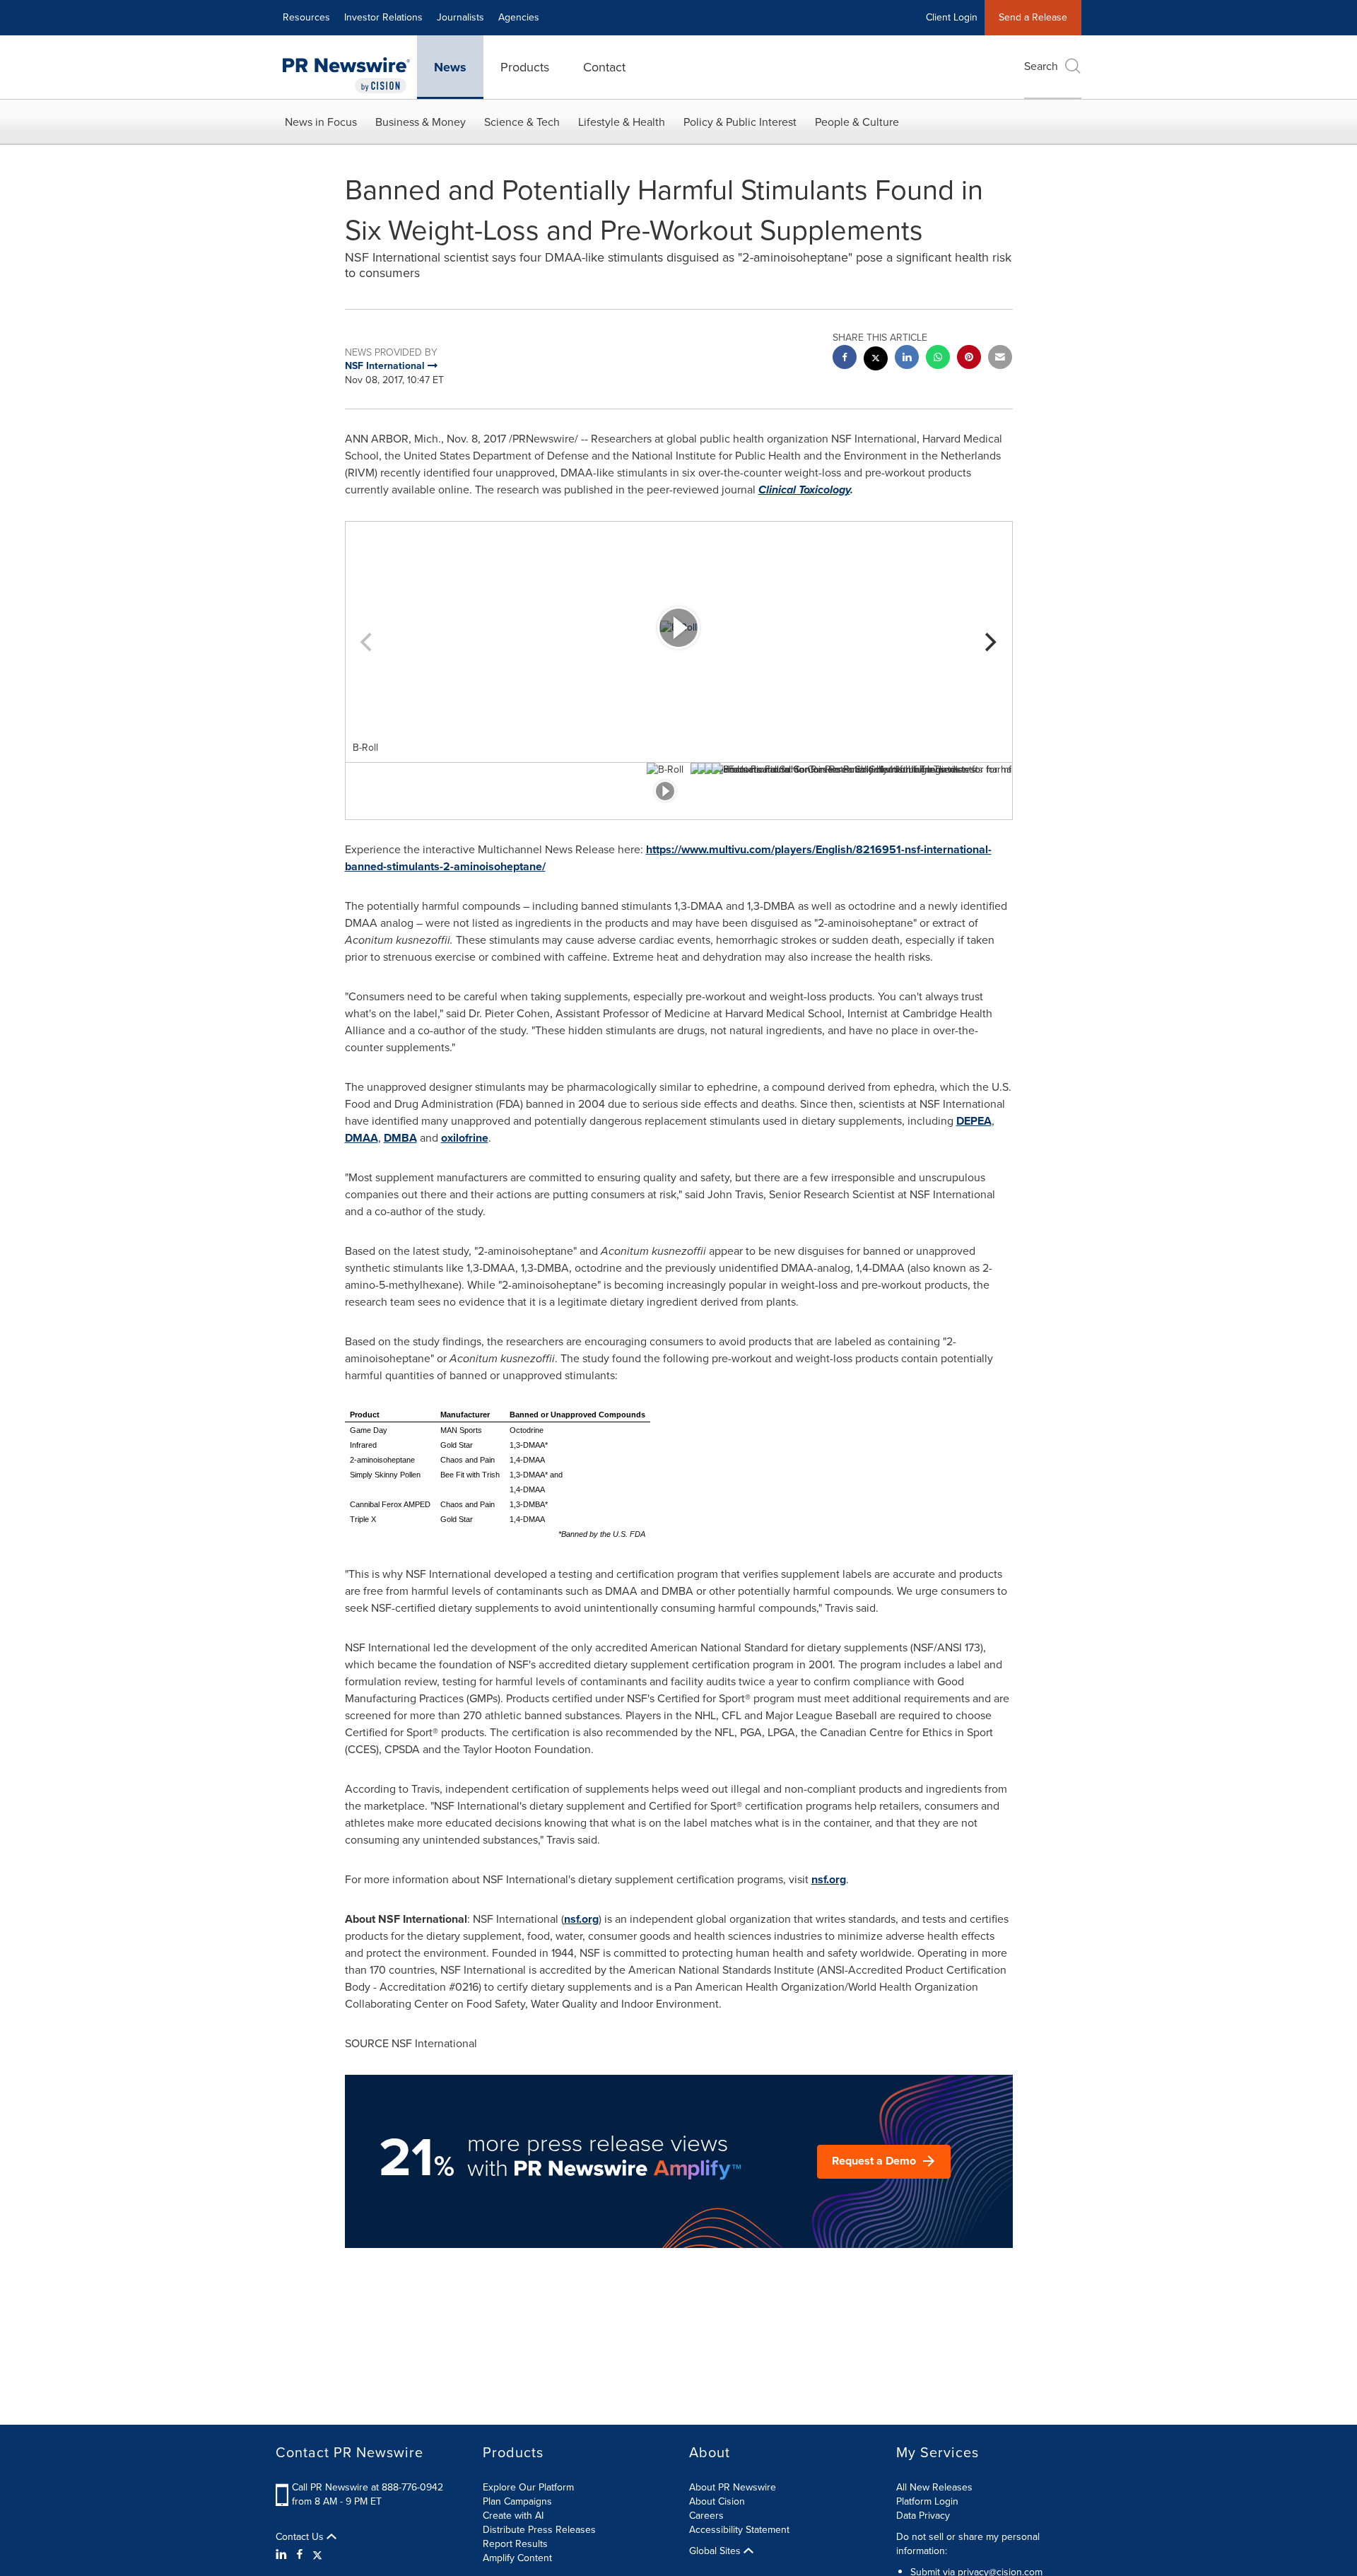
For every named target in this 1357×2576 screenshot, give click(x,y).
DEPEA (974, 1121)
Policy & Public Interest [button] (740, 122)
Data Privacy (923, 2516)
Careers (706, 2516)
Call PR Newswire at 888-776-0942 (368, 2487)
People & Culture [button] (857, 122)
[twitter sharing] (876, 360)
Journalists (460, 17)
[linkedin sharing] (907, 359)
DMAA (362, 1138)
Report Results (515, 2544)
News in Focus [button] (321, 122)
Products (525, 67)
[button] (679, 628)
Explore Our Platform (528, 2487)
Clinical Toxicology (804, 490)
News (450, 67)
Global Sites (716, 2551)
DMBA (400, 1138)
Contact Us (301, 2537)
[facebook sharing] (845, 359)
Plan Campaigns (517, 2501)
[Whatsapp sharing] (938, 359)
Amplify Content (517, 2558)
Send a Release (1033, 17)
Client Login (952, 17)
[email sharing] (1000, 359)
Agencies (519, 17)
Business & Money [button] (421, 122)
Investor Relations (383, 17)
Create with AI (513, 2516)
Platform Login (927, 2501)
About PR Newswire (733, 2487)
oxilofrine (465, 1138)
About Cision (717, 2501)
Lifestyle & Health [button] (622, 122)
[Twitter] (317, 2555)
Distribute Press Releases (539, 2530)
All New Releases (934, 2487)
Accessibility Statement (739, 2530)
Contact (604, 67)
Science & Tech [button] (522, 122)
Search (1041, 66)
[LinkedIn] (283, 2555)
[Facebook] (300, 2555)
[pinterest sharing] (969, 359)
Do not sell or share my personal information (968, 2544)
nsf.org (829, 1879)
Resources (306, 17)
